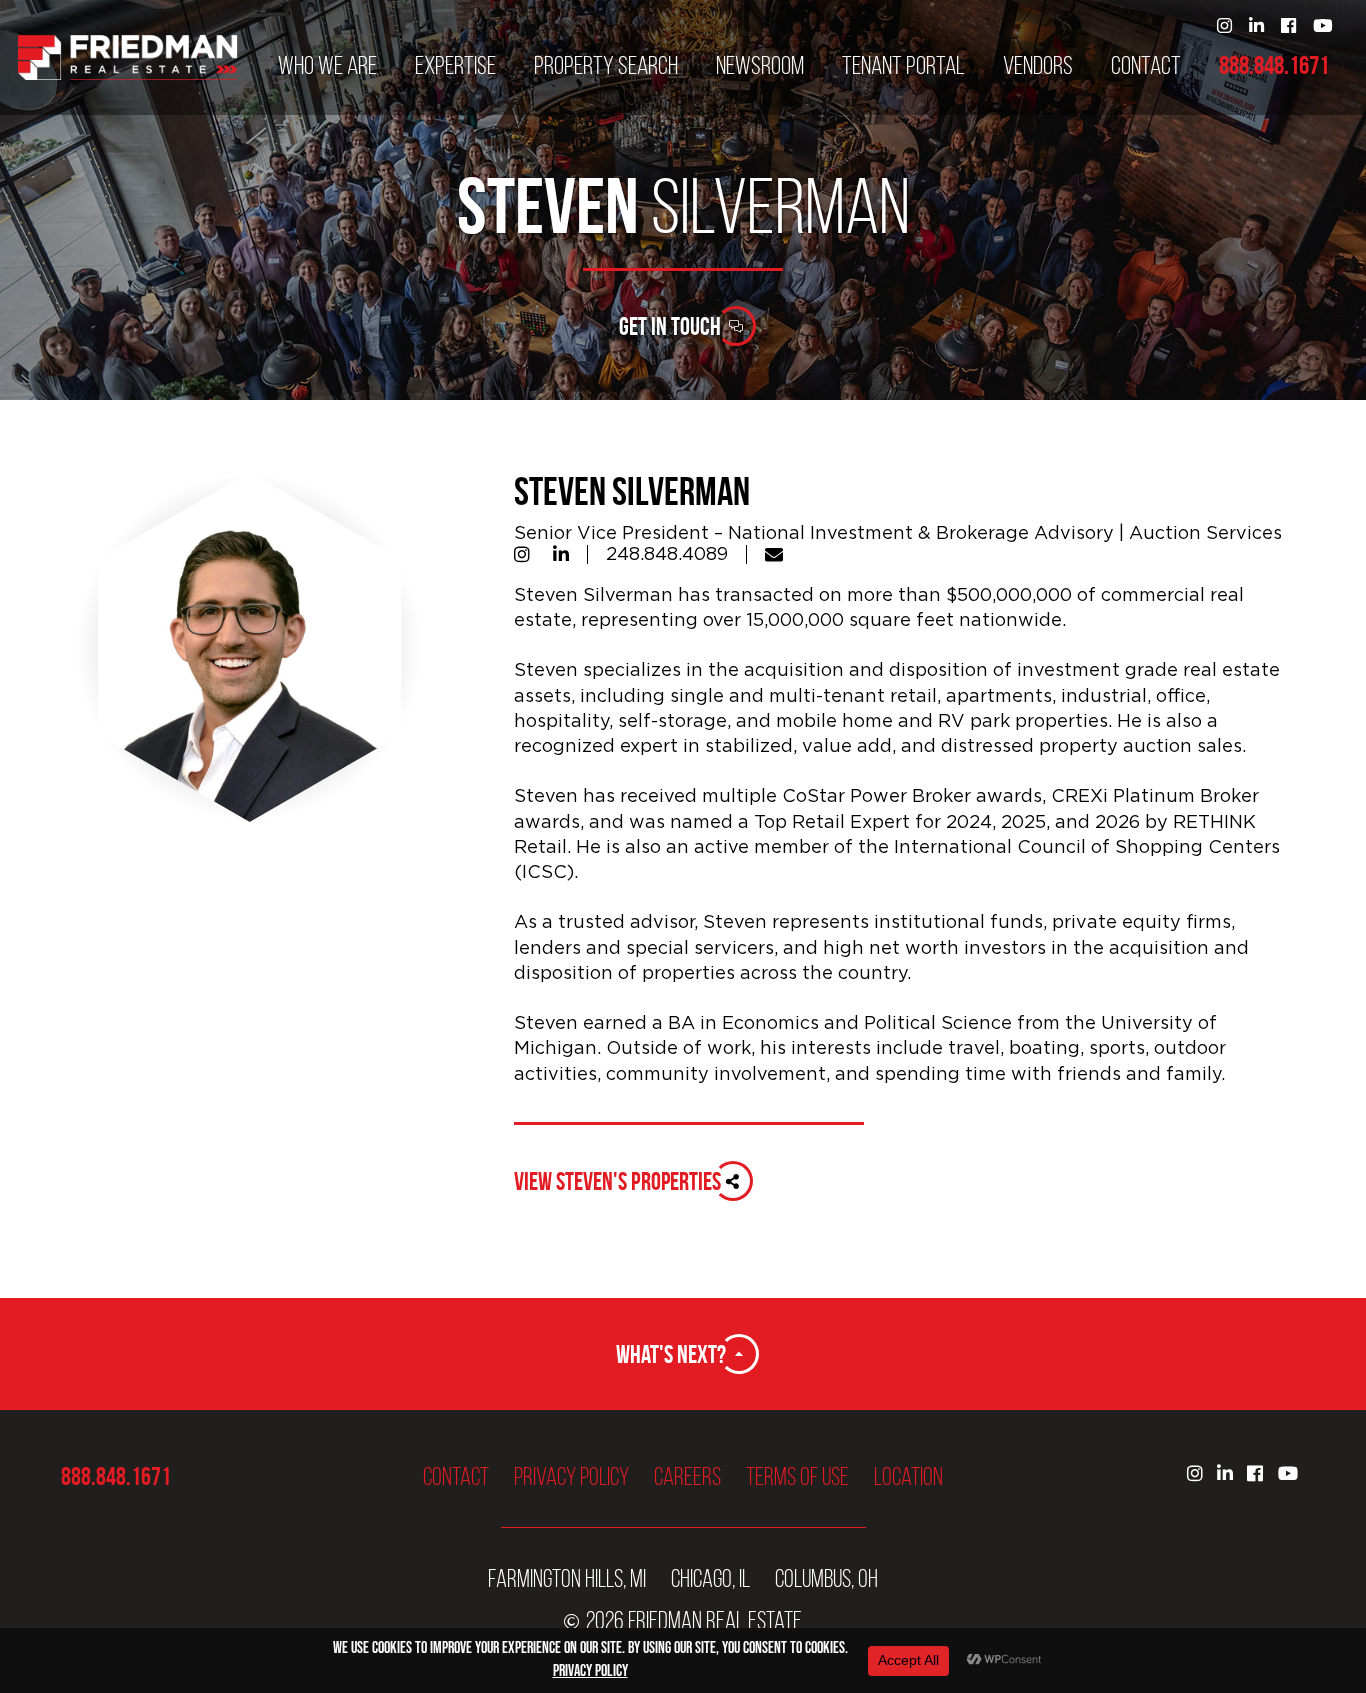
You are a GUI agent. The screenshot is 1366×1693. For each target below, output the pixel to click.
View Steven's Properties (617, 1181)
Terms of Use (797, 1476)
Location (908, 1476)
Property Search (606, 66)
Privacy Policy (571, 1476)
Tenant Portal (903, 66)
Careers (687, 1476)
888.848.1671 (1274, 66)
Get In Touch (670, 326)
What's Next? (671, 1354)
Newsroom (760, 66)
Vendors (1038, 66)
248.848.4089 (667, 554)
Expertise (455, 66)
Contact (1146, 66)
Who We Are (327, 66)
